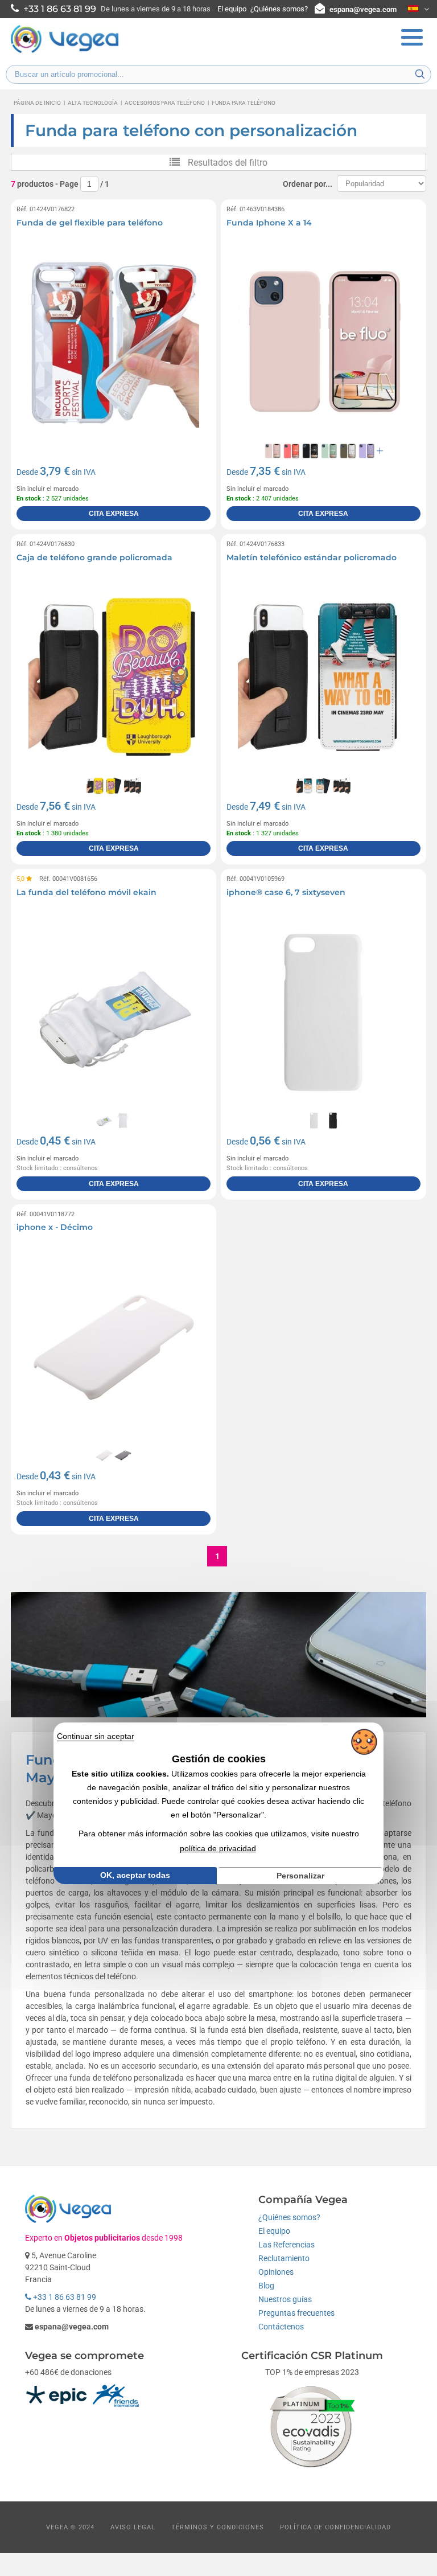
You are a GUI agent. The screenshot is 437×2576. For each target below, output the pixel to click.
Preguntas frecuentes (296, 2313)
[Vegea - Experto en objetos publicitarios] (65, 52)
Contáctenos (281, 2327)
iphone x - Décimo (55, 1227)
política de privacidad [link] (218, 1848)
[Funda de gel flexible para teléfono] (114, 342)
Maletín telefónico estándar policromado (312, 557)
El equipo (232, 9)
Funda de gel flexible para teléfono (90, 223)
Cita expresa (114, 514)
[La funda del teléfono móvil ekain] (114, 1012)
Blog (266, 2286)
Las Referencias (286, 2245)
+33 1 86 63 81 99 (64, 2297)
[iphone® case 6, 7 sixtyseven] (323, 1012)
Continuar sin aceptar (96, 1736)
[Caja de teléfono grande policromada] (114, 677)
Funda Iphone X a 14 (269, 223)
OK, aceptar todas (135, 1875)
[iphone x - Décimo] (114, 1347)
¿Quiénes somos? (279, 9)
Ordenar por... (308, 184)
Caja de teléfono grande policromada (94, 557)
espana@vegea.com (363, 9)
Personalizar (300, 1876)
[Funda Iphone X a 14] (323, 342)
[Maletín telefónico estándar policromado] (323, 677)
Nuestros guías (285, 2299)
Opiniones (276, 2272)
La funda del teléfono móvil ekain (86, 892)
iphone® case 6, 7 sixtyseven (286, 892)
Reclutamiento (284, 2258)
